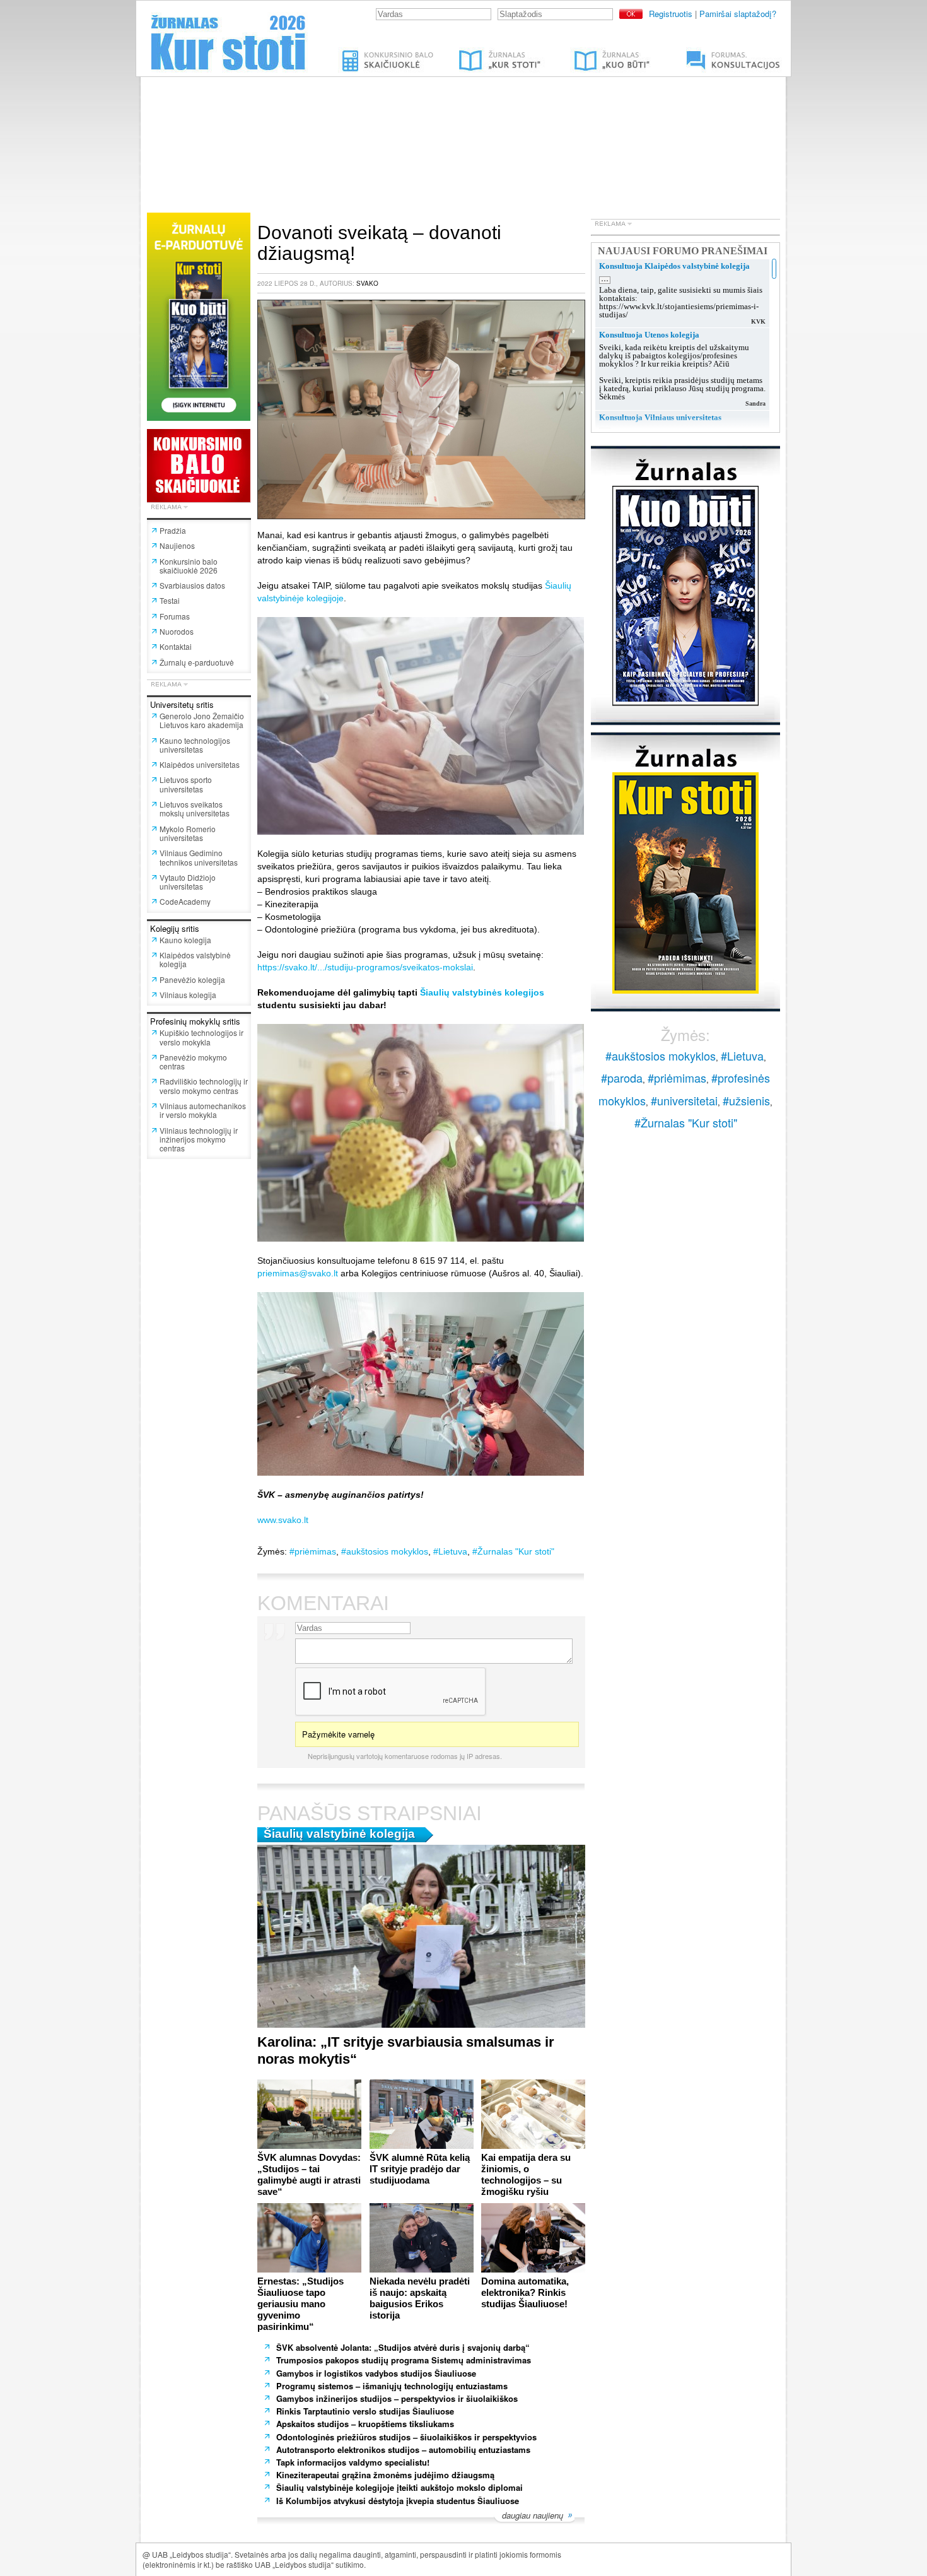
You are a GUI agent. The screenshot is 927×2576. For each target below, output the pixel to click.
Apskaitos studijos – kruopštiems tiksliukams (365, 2424)
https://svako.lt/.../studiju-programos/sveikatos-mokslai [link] (365, 967)
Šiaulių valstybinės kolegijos (482, 992)
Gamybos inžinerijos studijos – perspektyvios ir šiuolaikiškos (397, 2398)
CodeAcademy (185, 901)
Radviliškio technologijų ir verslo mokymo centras (204, 1085)
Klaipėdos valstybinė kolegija (195, 959)
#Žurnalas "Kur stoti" (513, 1551)
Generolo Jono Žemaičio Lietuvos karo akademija (202, 720)
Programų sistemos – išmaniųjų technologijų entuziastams (393, 2386)
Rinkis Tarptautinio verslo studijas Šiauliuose (365, 2411)
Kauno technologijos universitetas (195, 745)
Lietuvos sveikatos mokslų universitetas (195, 809)
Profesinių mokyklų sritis (195, 1021)
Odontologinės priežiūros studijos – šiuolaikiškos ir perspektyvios (406, 2437)
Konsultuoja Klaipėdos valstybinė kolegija (674, 266)
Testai (170, 600)
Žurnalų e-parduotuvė (197, 662)
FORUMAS (693, 52)
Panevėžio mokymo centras (193, 1062)
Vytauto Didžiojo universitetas (188, 882)
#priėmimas (313, 1551)
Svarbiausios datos (192, 585)
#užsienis (746, 1100)
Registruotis (671, 14)
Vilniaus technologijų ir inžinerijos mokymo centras (199, 1139)
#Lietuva (450, 1551)
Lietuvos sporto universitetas (186, 784)
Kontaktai (176, 646)
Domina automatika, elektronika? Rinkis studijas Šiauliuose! (525, 2292)
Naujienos (177, 545)
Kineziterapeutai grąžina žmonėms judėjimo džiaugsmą (385, 2475)
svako (367, 283)
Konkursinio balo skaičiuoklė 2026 (189, 566)
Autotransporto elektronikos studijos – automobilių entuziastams (405, 2450)
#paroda (622, 1078)
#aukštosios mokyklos (385, 1551)
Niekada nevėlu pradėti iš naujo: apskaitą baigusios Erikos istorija (420, 2298)
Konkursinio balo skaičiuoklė (389, 52)
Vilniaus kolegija (188, 995)
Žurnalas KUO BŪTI (597, 52)
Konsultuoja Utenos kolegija (649, 335)
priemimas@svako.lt (298, 1273)
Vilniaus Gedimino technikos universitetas (199, 857)
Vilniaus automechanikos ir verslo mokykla (203, 1110)
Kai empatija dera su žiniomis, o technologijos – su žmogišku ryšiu (526, 2174)
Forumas (175, 616)
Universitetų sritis (182, 704)
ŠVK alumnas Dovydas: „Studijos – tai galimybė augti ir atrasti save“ (309, 2174)
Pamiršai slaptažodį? (738, 14)
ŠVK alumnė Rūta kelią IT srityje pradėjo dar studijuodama (420, 2169)
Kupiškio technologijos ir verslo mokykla (201, 1037)
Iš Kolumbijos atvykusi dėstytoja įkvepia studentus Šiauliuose (398, 2501)
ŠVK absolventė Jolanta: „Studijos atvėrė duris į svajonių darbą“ (403, 2347)
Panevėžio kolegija (192, 979)
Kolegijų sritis (175, 928)
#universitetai (684, 1100)
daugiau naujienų (533, 2516)
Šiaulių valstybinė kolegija (339, 1834)
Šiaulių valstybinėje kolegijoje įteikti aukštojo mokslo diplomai (399, 2487)
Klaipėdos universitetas (200, 764)
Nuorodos (177, 631)
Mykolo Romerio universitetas (188, 833)
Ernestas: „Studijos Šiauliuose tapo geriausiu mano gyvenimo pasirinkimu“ (300, 2304)
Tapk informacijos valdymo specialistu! (353, 2462)
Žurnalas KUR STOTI (487, 52)
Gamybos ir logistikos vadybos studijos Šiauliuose (376, 2373)
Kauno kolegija (185, 940)
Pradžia (173, 530)
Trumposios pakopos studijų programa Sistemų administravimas (404, 2360)
